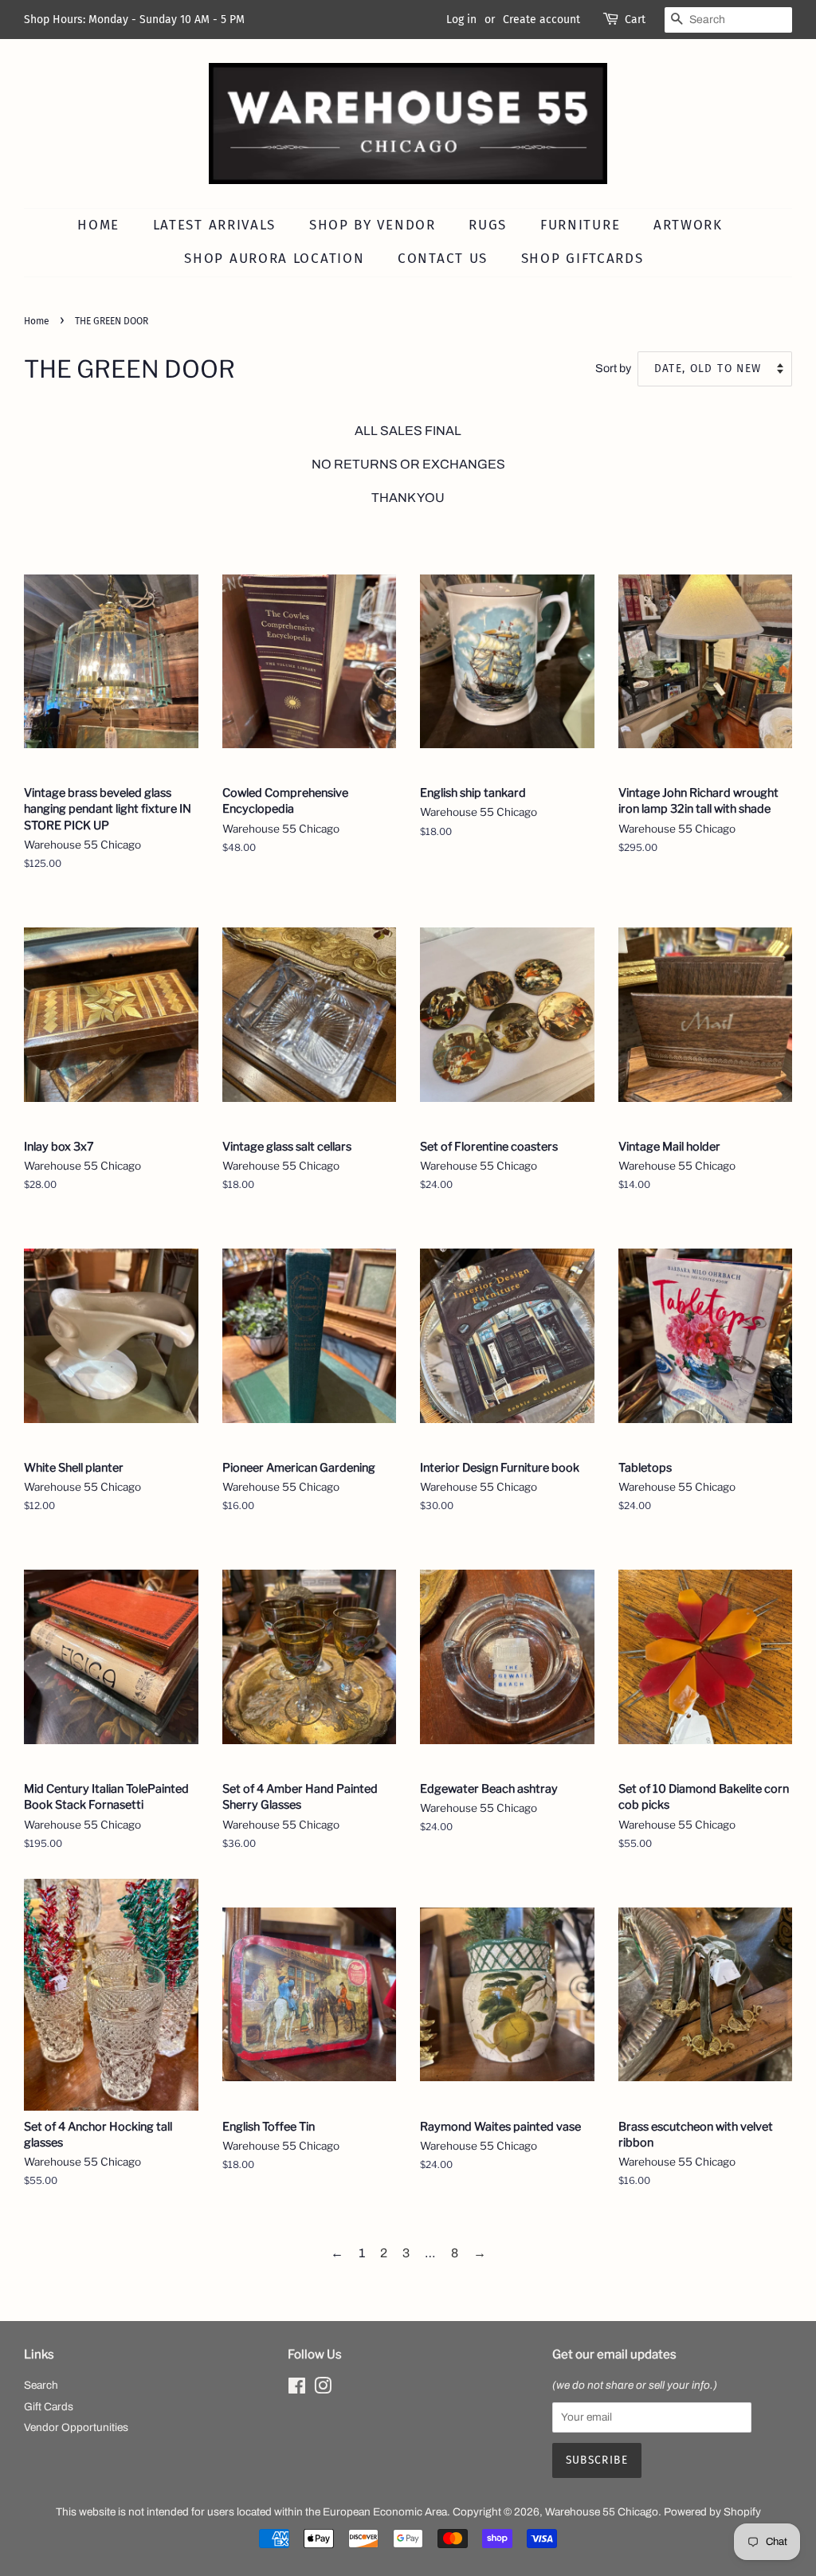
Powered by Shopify (712, 2512)
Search (41, 2385)
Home (98, 225)
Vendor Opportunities (76, 2427)
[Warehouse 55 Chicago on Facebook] (297, 2389)
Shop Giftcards (583, 259)
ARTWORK (688, 225)
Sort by (613, 368)
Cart (635, 20)
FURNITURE (580, 225)
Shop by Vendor (373, 225)
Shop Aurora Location (274, 259)
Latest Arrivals (215, 225)
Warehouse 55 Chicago (602, 2512)
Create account (541, 20)
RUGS (488, 225)
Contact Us (443, 259)
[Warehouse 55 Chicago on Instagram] (323, 2389)
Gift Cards (49, 2407)
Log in (461, 20)
